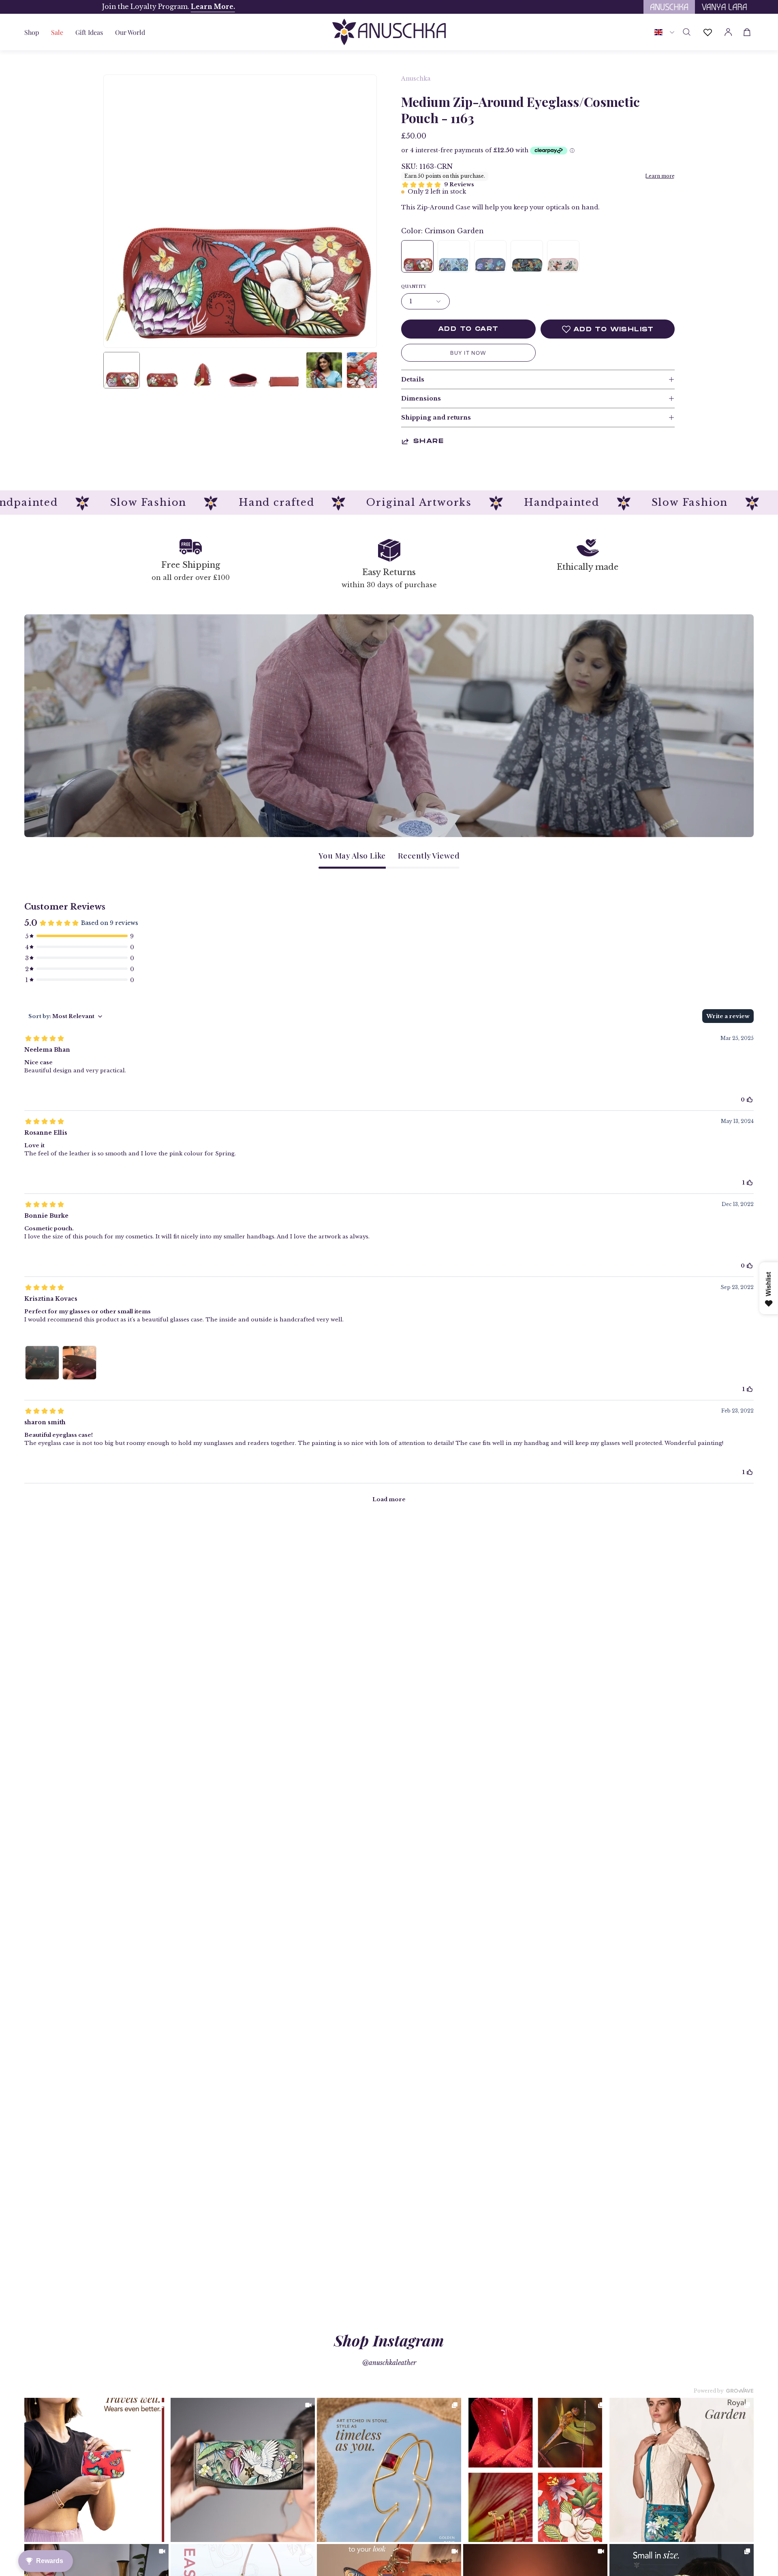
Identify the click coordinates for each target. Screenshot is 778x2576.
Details (413, 379)
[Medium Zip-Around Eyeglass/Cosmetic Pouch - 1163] (122, 370)
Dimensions (421, 398)
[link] (96, 2470)
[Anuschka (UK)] (389, 32)
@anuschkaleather (389, 2363)
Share (429, 441)
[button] (89, 32)
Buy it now (468, 353)
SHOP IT (96, 2470)
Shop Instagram (389, 2340)
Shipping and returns (436, 418)
